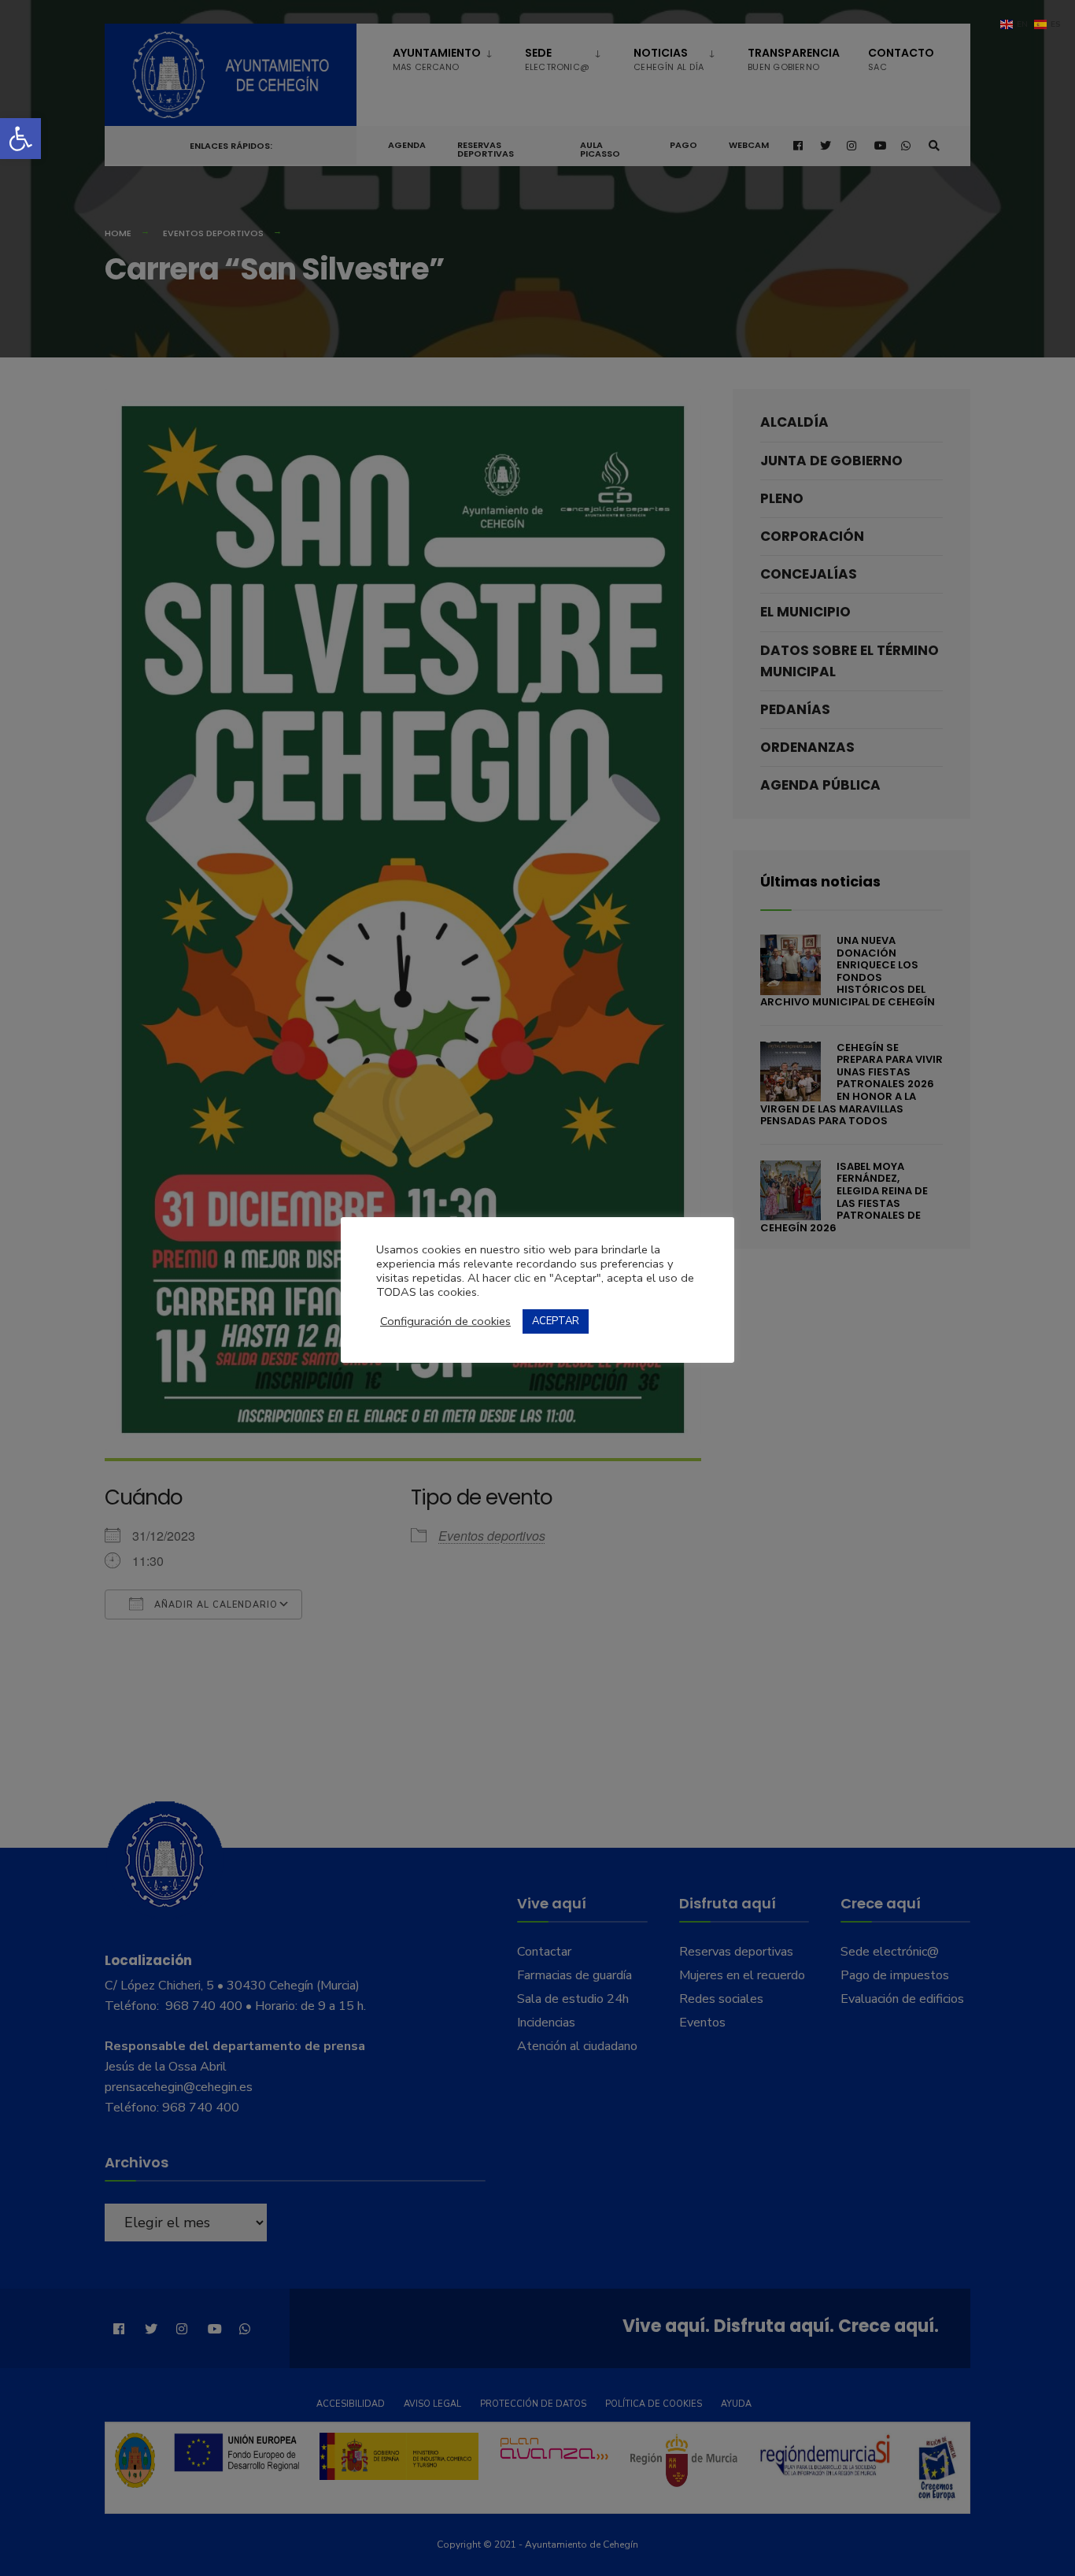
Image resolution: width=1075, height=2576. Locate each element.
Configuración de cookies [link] (445, 1321)
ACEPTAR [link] (556, 1321)
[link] (20, 139)
